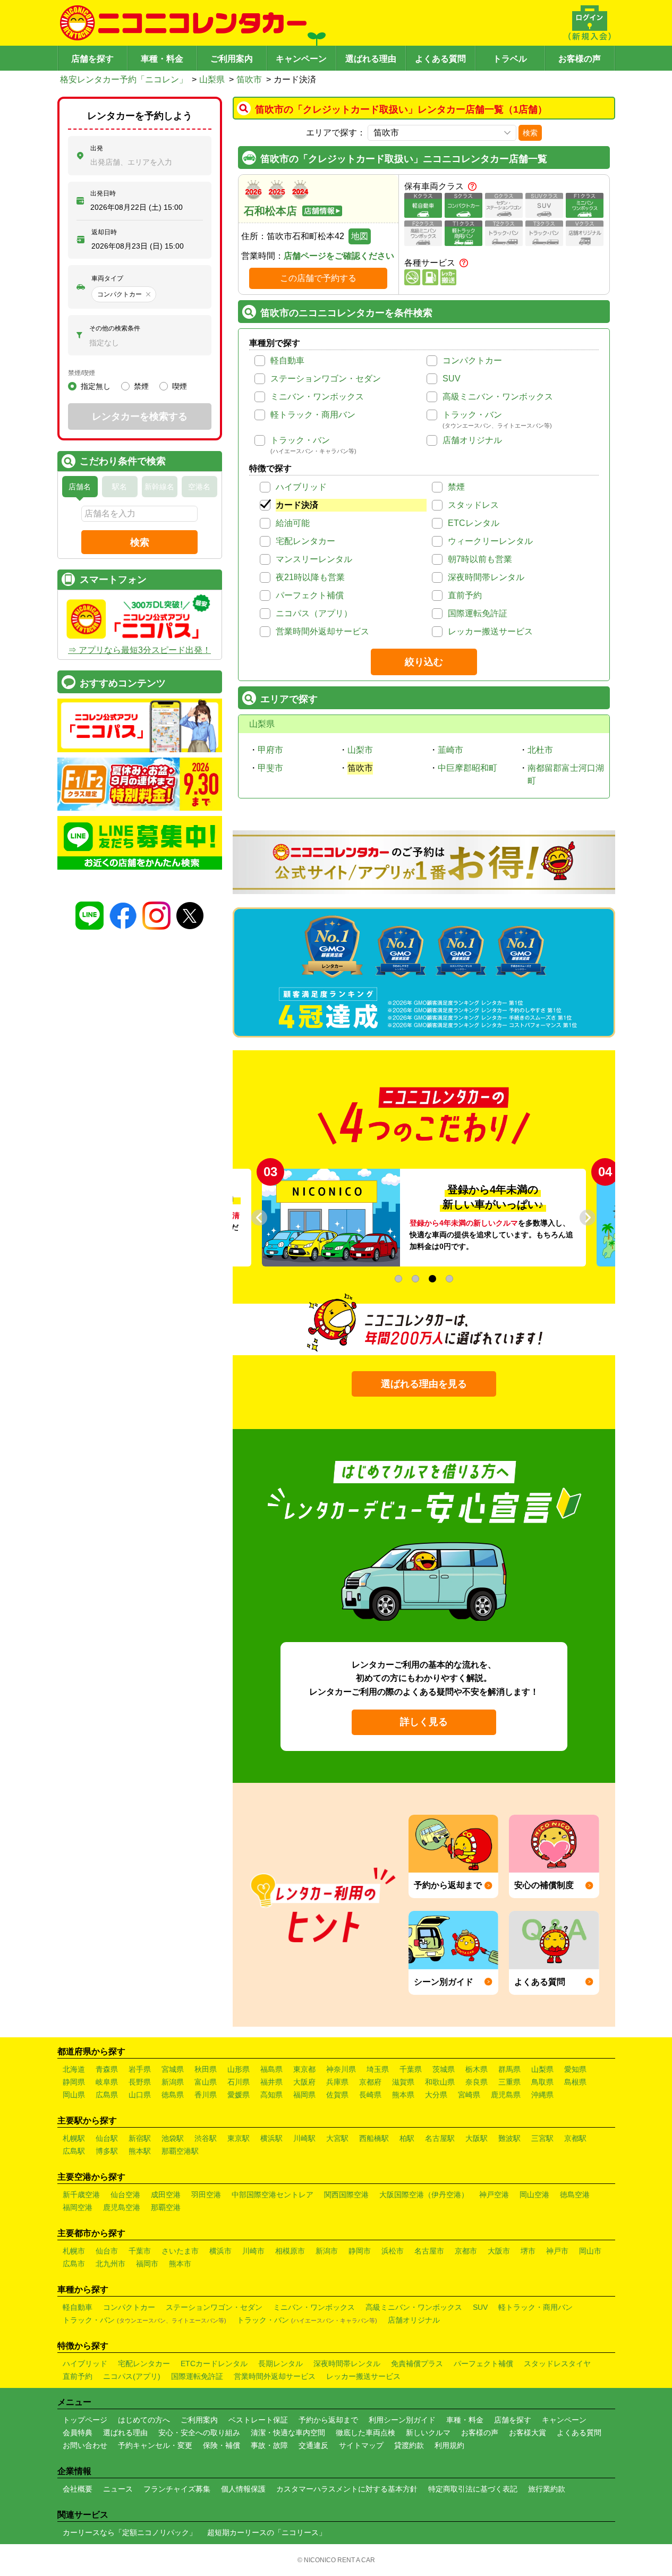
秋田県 (206, 2069)
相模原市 (290, 2251)
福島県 (271, 2069)
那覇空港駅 (180, 2151)
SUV (452, 379)
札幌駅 (74, 2138)
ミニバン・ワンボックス (317, 397)
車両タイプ (107, 278)
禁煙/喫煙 (82, 373)
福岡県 (304, 2095)
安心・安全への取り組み (199, 2433)
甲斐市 (270, 768)
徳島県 (173, 2095)
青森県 (107, 2069)
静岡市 (360, 2251)
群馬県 (509, 2069)
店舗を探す (92, 59)
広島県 (107, 2095)
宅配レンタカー (305, 541)
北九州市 (110, 2264)
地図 (360, 236)
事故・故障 (269, 2445)
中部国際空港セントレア (273, 2195)
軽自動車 (287, 360)
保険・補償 (222, 2445)
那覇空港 (166, 2207)
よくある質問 (440, 59)
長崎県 (370, 2095)
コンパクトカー (472, 360)
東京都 (304, 2069)
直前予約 (465, 595)
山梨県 (212, 79)
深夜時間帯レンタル (486, 577)
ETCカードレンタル (214, 2364)
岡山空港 (534, 2195)
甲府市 (270, 750)
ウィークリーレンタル (490, 541)
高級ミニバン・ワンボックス (498, 397)
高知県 (271, 2095)
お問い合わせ (85, 2445)
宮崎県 (469, 2095)
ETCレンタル (474, 523)
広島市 (74, 2264)
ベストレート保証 (258, 2420)
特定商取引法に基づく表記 (473, 2489)
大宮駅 (337, 2138)
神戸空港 (494, 2195)
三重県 (509, 2082)
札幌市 (74, 2251)
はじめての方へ (144, 2420)
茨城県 (444, 2069)
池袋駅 (173, 2138)
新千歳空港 (81, 2195)
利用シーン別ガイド (402, 2420)
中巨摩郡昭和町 (467, 768)
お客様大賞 (528, 2433)
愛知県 (575, 2069)
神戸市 (557, 2251)
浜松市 (393, 2251)
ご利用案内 (232, 59)
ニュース (118, 2489)
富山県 (206, 2082)
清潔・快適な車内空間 (288, 2433)
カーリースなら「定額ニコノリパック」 (130, 2532)
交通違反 (313, 2445)
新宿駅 (140, 2138)
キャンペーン (301, 59)
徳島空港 (575, 2195)
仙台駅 (107, 2138)
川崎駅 (304, 2138)
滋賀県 (403, 2082)
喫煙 (180, 386)
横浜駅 (271, 2138)
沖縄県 (542, 2095)
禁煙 (456, 487)
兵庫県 (337, 2082)
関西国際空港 (346, 2195)
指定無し (96, 386)
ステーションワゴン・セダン (326, 379)
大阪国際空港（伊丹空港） (424, 2195)
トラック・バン (472, 415)
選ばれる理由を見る (424, 1384)
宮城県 (173, 2069)
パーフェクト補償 (310, 595)
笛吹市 (249, 79)
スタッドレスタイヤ (557, 2364)
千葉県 (411, 2069)
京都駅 (575, 2138)
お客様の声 (580, 59)
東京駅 (239, 2138)
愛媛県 (239, 2095)
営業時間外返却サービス (322, 631)
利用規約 (449, 2445)
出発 (97, 148)
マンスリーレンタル (314, 559)
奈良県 (477, 2082)
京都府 (370, 2082)
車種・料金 (162, 59)
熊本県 (403, 2095)
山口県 (140, 2095)
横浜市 (220, 2251)
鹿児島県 (506, 2095)
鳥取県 (542, 2082)
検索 (530, 133)
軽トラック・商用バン (313, 415)
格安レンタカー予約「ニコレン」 (124, 79)
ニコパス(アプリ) (132, 2376)
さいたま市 (180, 2251)
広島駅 (74, 2151)
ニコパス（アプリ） (314, 613)
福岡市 (147, 2264)
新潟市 (327, 2251)
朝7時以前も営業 (480, 559)
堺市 (528, 2251)
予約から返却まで (328, 2420)
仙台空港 (125, 2195)
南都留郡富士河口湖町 (566, 774)
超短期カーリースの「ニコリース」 (267, 2532)
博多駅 (107, 2151)
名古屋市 (429, 2251)
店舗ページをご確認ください (339, 256)
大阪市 (499, 2251)
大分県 (436, 2095)
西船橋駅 (374, 2138)
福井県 (271, 2082)
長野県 (140, 2082)
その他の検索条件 (115, 328)
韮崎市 (450, 750)
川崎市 (253, 2251)
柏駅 (407, 2138)
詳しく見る (424, 1722)
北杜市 (540, 750)
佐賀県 (337, 2095)
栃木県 (477, 2069)
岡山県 (74, 2095)
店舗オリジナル (472, 440)
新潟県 (173, 2082)
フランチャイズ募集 (177, 2489)
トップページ (85, 2420)
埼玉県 (378, 2069)
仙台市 (107, 2251)
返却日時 (104, 232)
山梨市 (360, 750)
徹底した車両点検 (365, 2433)
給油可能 (293, 523)
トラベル (510, 59)
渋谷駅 (206, 2138)
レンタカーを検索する (140, 416)
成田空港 (166, 2195)
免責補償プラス (417, 2364)
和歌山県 (440, 2082)
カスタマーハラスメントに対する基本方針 (347, 2489)
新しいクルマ (428, 2433)
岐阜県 (107, 2082)
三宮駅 (542, 2138)
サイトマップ (361, 2445)
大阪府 (304, 2082)
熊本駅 (140, 2151)
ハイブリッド (301, 487)
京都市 (466, 2251)
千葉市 (140, 2251)
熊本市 (180, 2264)
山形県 (239, 2069)
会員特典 (78, 2433)
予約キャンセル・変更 (155, 2445)
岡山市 (590, 2251)
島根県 (575, 2082)
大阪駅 (477, 2138)
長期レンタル (280, 2364)
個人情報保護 (243, 2489)
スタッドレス (473, 505)
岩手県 (140, 2069)
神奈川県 (341, 2069)
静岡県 (74, 2082)
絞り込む (424, 662)
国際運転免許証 (478, 613)
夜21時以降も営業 (310, 577)
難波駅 (509, 2138)
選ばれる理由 (371, 59)
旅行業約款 (547, 2489)
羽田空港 (206, 2195)
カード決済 (297, 505)
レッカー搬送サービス (490, 631)
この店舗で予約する (318, 278)
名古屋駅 (440, 2138)
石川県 (239, 2082)
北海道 (74, 2069)
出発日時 (103, 193)
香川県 (206, 2095)
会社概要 (78, 2489)
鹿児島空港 (122, 2207)
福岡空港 (78, 2207)
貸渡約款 (409, 2445)
